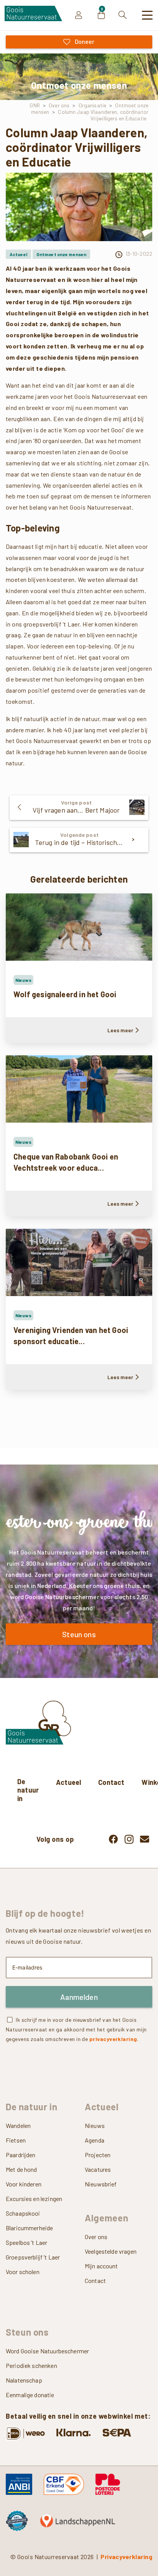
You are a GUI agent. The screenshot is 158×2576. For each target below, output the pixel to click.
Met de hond (21, 2169)
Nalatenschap (24, 2380)
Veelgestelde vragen (111, 2251)
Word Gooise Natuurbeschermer (47, 2351)
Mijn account (101, 2266)
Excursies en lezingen (34, 2199)
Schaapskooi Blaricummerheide (29, 2220)
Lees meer (120, 1030)
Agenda (95, 2140)
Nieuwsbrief (101, 2184)
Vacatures (98, 2169)
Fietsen (16, 2140)
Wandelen (18, 2125)
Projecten (98, 2155)
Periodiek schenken (31, 2365)
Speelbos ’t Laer (26, 2242)
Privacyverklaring (126, 2557)
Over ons (59, 105)
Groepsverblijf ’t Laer (33, 2257)
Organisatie (92, 105)
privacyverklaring (113, 2039)
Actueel (68, 1782)
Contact (111, 1782)
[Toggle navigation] (148, 15)
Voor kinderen (24, 2184)
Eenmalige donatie (30, 2395)
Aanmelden (79, 1997)
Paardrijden (21, 2155)
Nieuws (95, 2125)
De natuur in (28, 1790)
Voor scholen (23, 2272)
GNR (35, 105)
